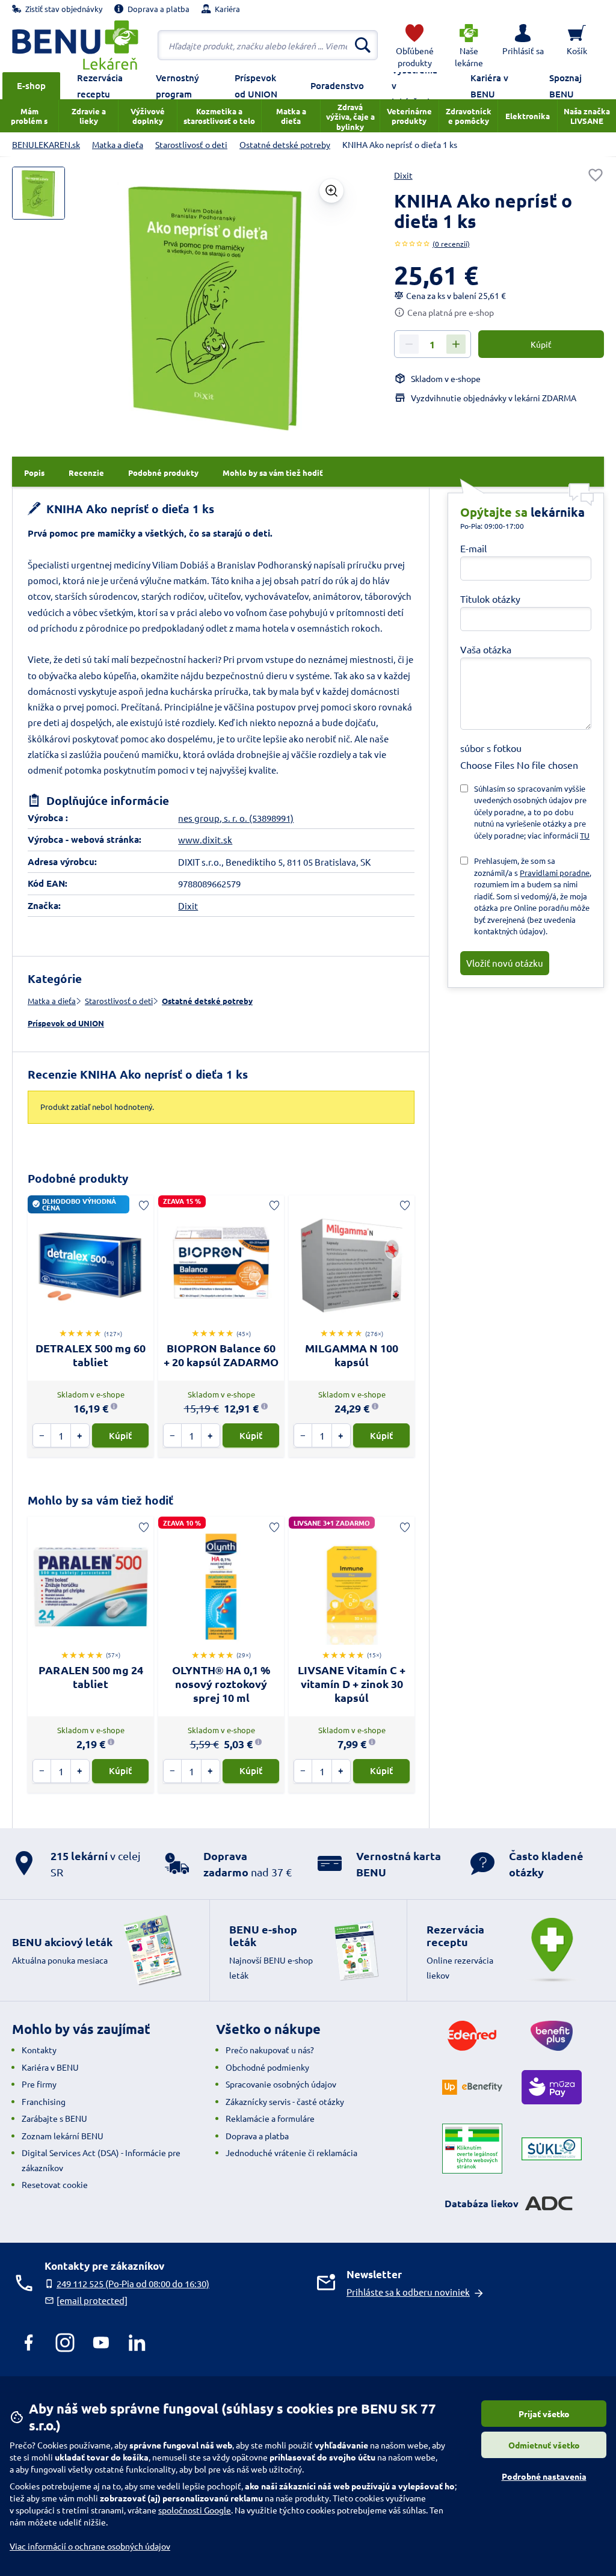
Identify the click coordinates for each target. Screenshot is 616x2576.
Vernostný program (177, 86)
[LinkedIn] (137, 2343)
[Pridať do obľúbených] (596, 175)
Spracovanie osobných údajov (281, 2084)
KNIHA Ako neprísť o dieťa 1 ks (129, 509)
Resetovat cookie (55, 2184)
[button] (523, 45)
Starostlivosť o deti (119, 1001)
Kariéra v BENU (489, 86)
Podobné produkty (78, 1178)
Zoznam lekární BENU (63, 2136)
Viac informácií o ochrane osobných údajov (90, 2546)
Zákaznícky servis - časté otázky (285, 2101)
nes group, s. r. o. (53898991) (236, 818)
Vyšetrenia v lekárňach (414, 86)
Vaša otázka (486, 649)
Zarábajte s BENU (54, 2118)
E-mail (473, 548)
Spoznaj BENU (565, 86)
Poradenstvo (337, 85)
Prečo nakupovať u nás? (270, 2050)
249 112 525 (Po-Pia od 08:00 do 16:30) (133, 2283)
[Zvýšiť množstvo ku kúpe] (456, 344)
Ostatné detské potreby (207, 1001)
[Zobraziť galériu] (331, 191)
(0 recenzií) (451, 244)
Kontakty (39, 2050)
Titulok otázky (490, 599)
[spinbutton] (433, 345)
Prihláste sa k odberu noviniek (408, 2292)
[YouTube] (101, 2343)
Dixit (403, 175)
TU (585, 835)
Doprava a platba (257, 2136)
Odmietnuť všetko (544, 2445)
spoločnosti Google (195, 2510)
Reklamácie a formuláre (270, 2118)
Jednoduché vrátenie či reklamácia (291, 2152)
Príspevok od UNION (256, 86)
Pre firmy (39, 2084)
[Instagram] (65, 2343)
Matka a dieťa (52, 1001)
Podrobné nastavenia (544, 2476)
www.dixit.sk (205, 840)
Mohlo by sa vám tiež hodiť (100, 1500)
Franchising (44, 2101)
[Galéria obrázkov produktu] (38, 193)
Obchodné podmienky (267, 2067)
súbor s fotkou (491, 748)
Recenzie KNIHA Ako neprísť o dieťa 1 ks (138, 1074)
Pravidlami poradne (555, 873)
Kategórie (55, 978)
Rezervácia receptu (100, 86)
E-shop (31, 85)
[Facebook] (29, 2343)
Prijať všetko (544, 2414)
